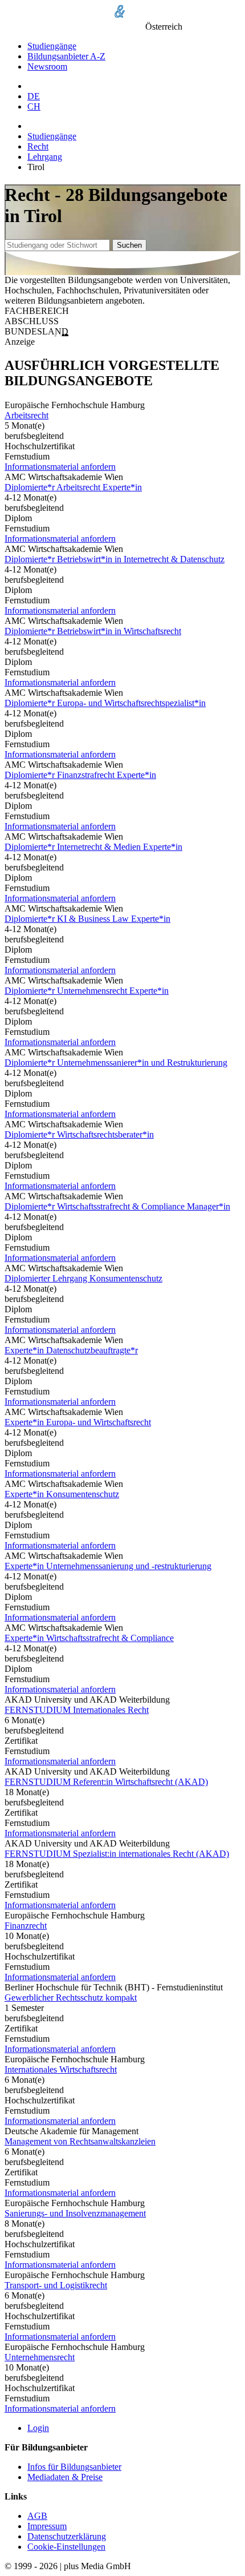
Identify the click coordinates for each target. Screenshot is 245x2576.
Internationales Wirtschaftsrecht (61, 2069)
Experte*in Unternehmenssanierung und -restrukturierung (108, 1566)
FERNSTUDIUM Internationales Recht (77, 1710)
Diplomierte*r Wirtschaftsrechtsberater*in (79, 1134)
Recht (38, 146)
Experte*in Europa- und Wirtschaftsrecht (78, 1422)
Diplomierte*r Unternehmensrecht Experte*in (87, 991)
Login (38, 2428)
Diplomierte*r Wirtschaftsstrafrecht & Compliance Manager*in (117, 1206)
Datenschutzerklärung (67, 2536)
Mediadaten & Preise (65, 2477)
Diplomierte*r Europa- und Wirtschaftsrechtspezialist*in (105, 703)
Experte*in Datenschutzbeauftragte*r (71, 1350)
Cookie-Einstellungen (66, 2547)
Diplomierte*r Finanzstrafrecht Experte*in (80, 775)
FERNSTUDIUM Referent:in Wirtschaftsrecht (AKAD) (106, 1782)
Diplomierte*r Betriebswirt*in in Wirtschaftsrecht (93, 631)
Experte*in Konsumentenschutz (62, 1494)
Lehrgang (45, 157)
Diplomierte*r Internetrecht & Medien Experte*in (93, 847)
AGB (37, 2516)
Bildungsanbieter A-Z (66, 56)
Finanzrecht (26, 1926)
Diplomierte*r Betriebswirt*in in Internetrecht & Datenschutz (115, 559)
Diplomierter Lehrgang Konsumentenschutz (83, 1278)
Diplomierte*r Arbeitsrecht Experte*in (73, 487)
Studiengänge (52, 46)
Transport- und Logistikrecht (56, 2285)
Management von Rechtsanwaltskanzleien (80, 2141)
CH (34, 106)
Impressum (47, 2526)
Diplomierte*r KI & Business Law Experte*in (87, 919)
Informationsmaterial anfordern (60, 467)
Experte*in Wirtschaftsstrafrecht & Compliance (89, 1638)
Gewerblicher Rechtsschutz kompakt (71, 1997)
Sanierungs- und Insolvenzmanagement (75, 2213)
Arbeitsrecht (26, 415)
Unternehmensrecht (40, 2357)
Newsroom (47, 66)
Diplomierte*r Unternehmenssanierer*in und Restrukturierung (116, 1063)
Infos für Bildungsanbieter (74, 2467)
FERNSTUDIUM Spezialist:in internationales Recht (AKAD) (117, 1854)
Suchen (129, 245)
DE (34, 96)
